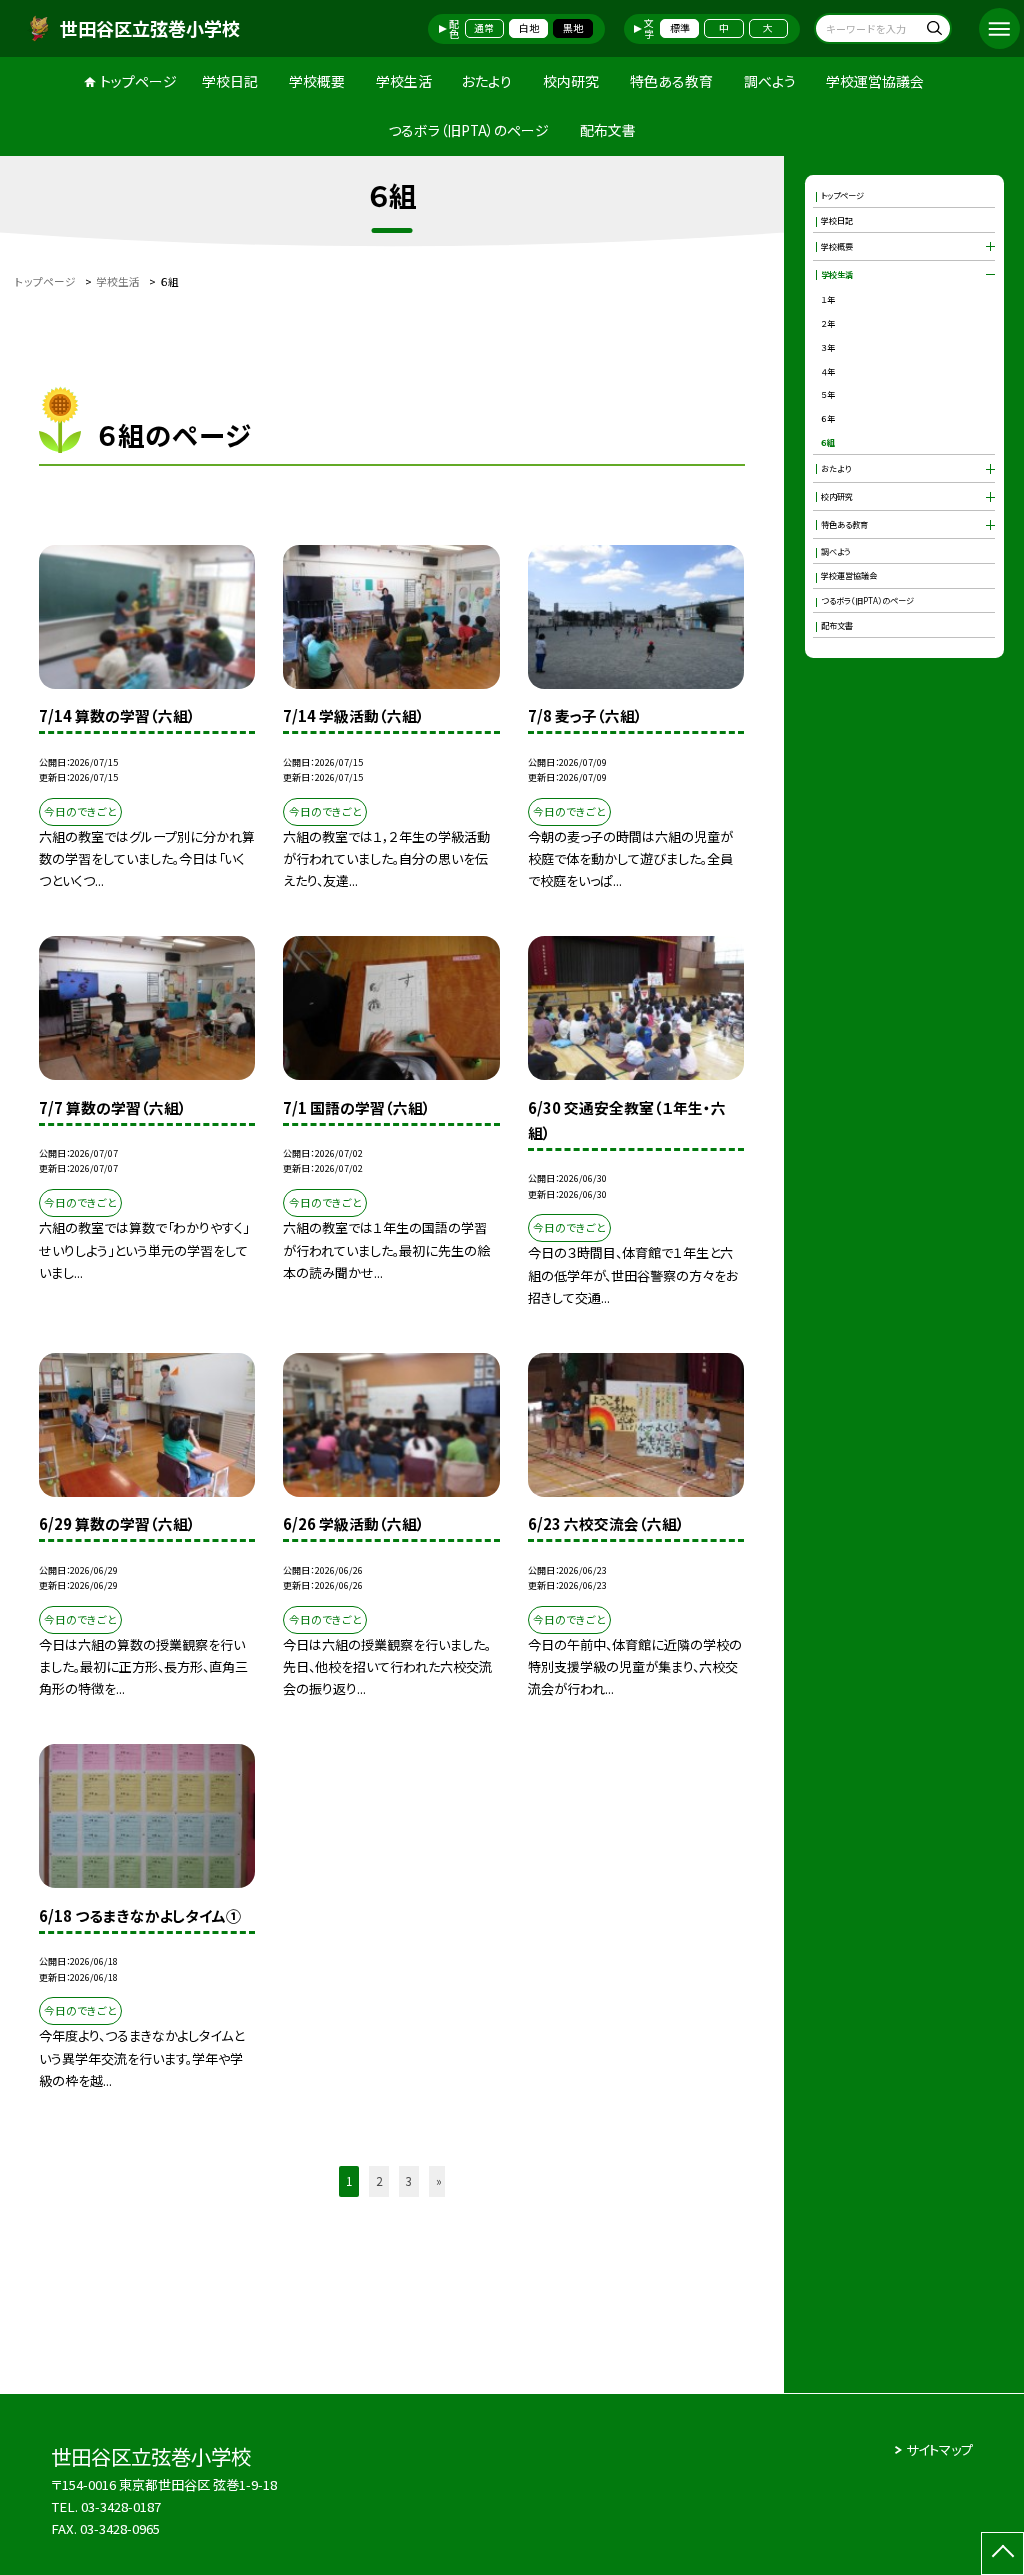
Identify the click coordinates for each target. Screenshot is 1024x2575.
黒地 (573, 28)
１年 (828, 299)
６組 (828, 442)
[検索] (933, 30)
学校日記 (230, 81)
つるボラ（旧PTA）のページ (468, 130)
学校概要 (317, 81)
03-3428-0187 (121, 2506)
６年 (828, 418)
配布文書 (608, 130)
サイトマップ (939, 2449)
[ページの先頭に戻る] (1002, 2553)
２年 (828, 323)
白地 (529, 28)
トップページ (138, 81)
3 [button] (409, 2181)
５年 (828, 394)
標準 (680, 28)
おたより (487, 81)
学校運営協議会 (875, 81)
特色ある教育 (671, 81)
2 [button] (379, 2181)
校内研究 (571, 81)
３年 (828, 347)
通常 (484, 28)
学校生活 (404, 81)
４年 (828, 371)
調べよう (770, 81)
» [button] (439, 2181)
